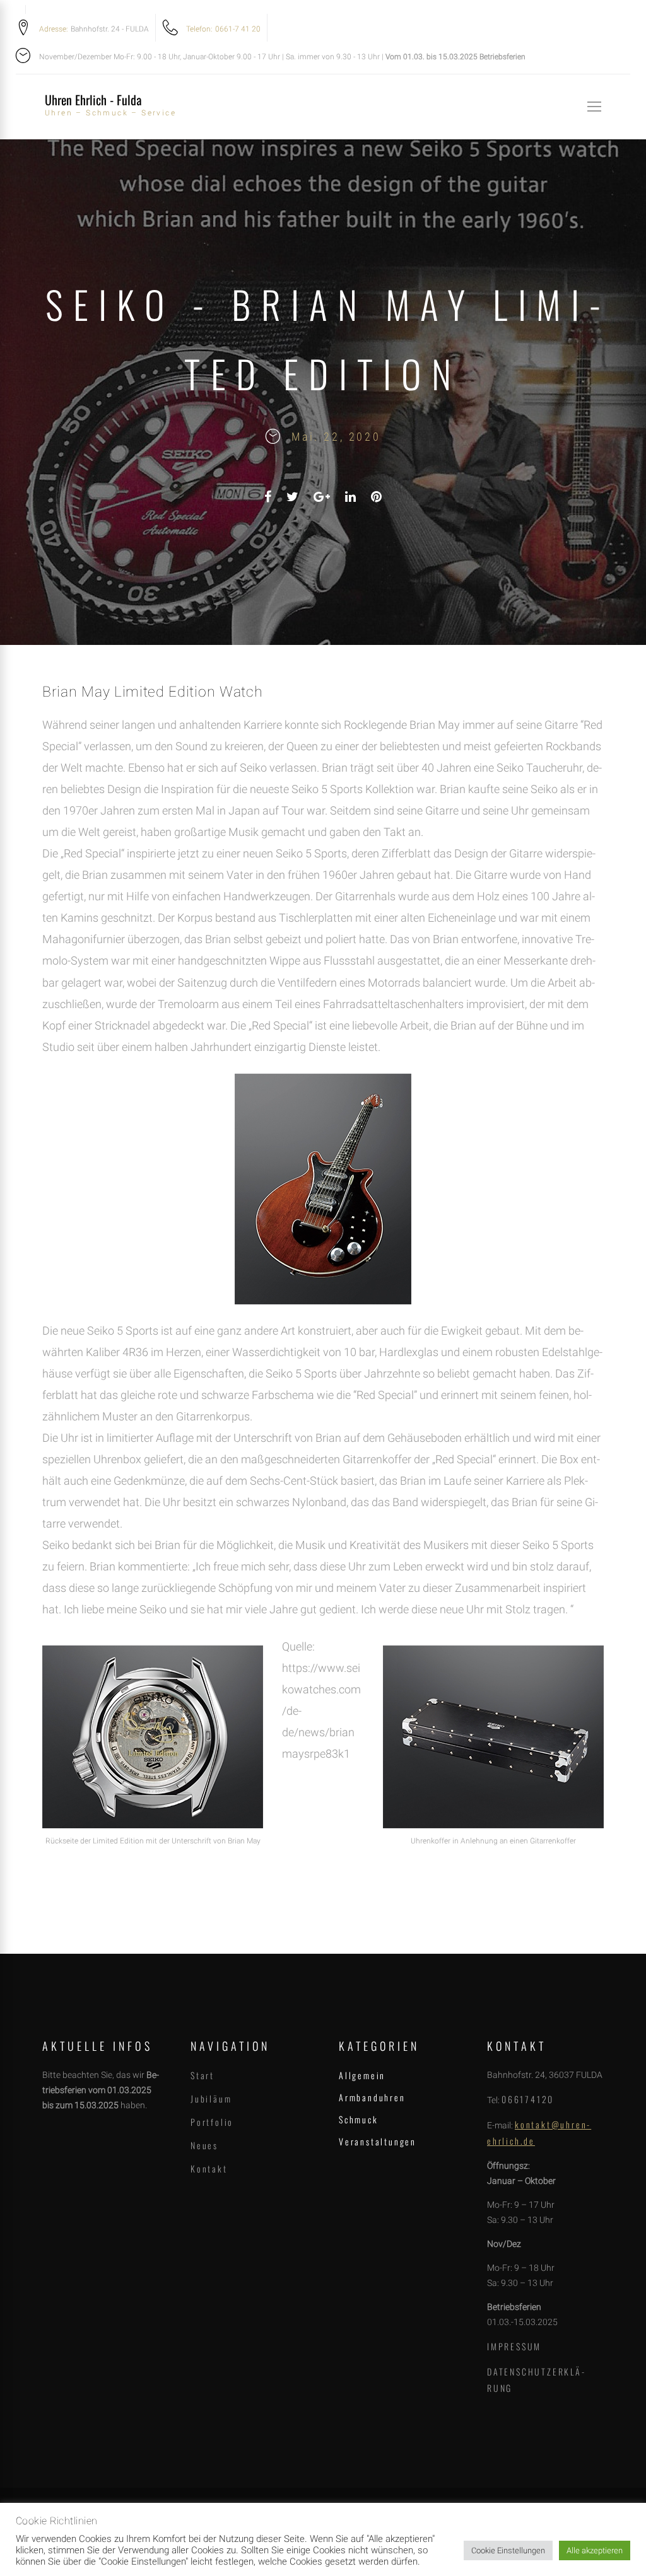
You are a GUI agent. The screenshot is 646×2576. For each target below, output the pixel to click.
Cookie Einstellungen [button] (508, 2550)
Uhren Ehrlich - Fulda (93, 100)
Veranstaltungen (378, 2141)
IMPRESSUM (514, 2346)
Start (203, 2075)
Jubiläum (211, 2098)
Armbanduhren (372, 2097)
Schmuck (359, 2119)
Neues (204, 2145)
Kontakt (209, 2168)
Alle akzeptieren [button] (595, 2550)
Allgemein (362, 2075)
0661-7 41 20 (238, 29)
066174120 (528, 2099)
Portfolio (212, 2122)
